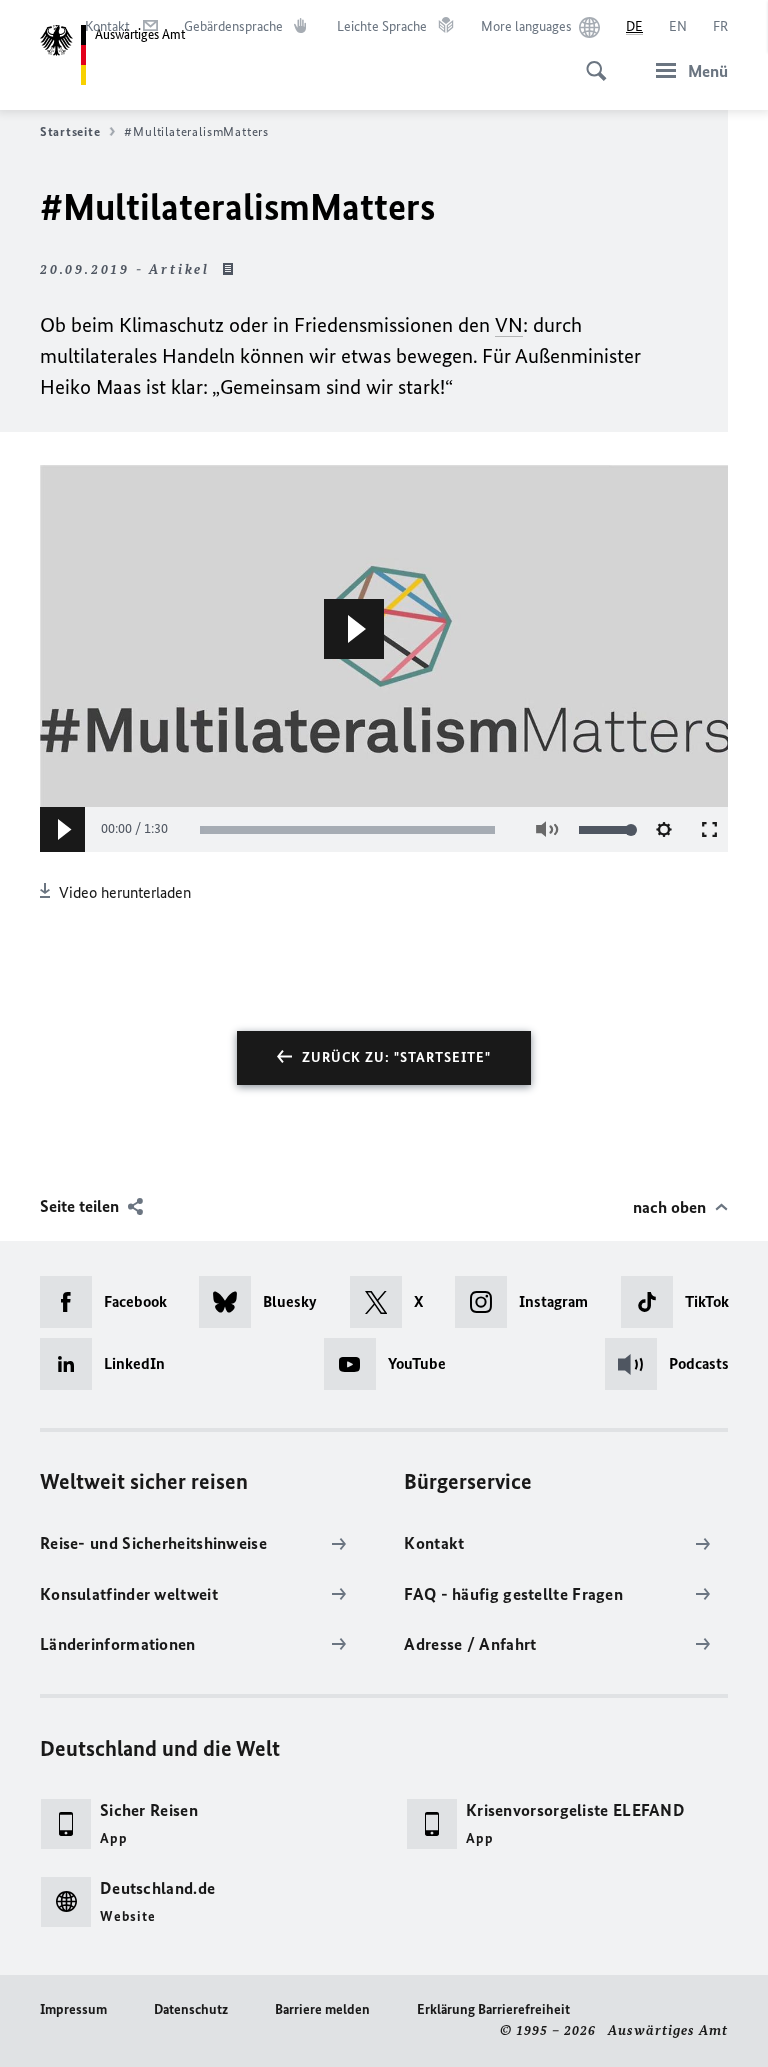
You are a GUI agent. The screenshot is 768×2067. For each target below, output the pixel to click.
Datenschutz (191, 2009)
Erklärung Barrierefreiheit (493, 2009)
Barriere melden (322, 2009)
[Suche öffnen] (590, 60)
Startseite (70, 131)
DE (634, 26)
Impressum (73, 2009)
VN (509, 324)
